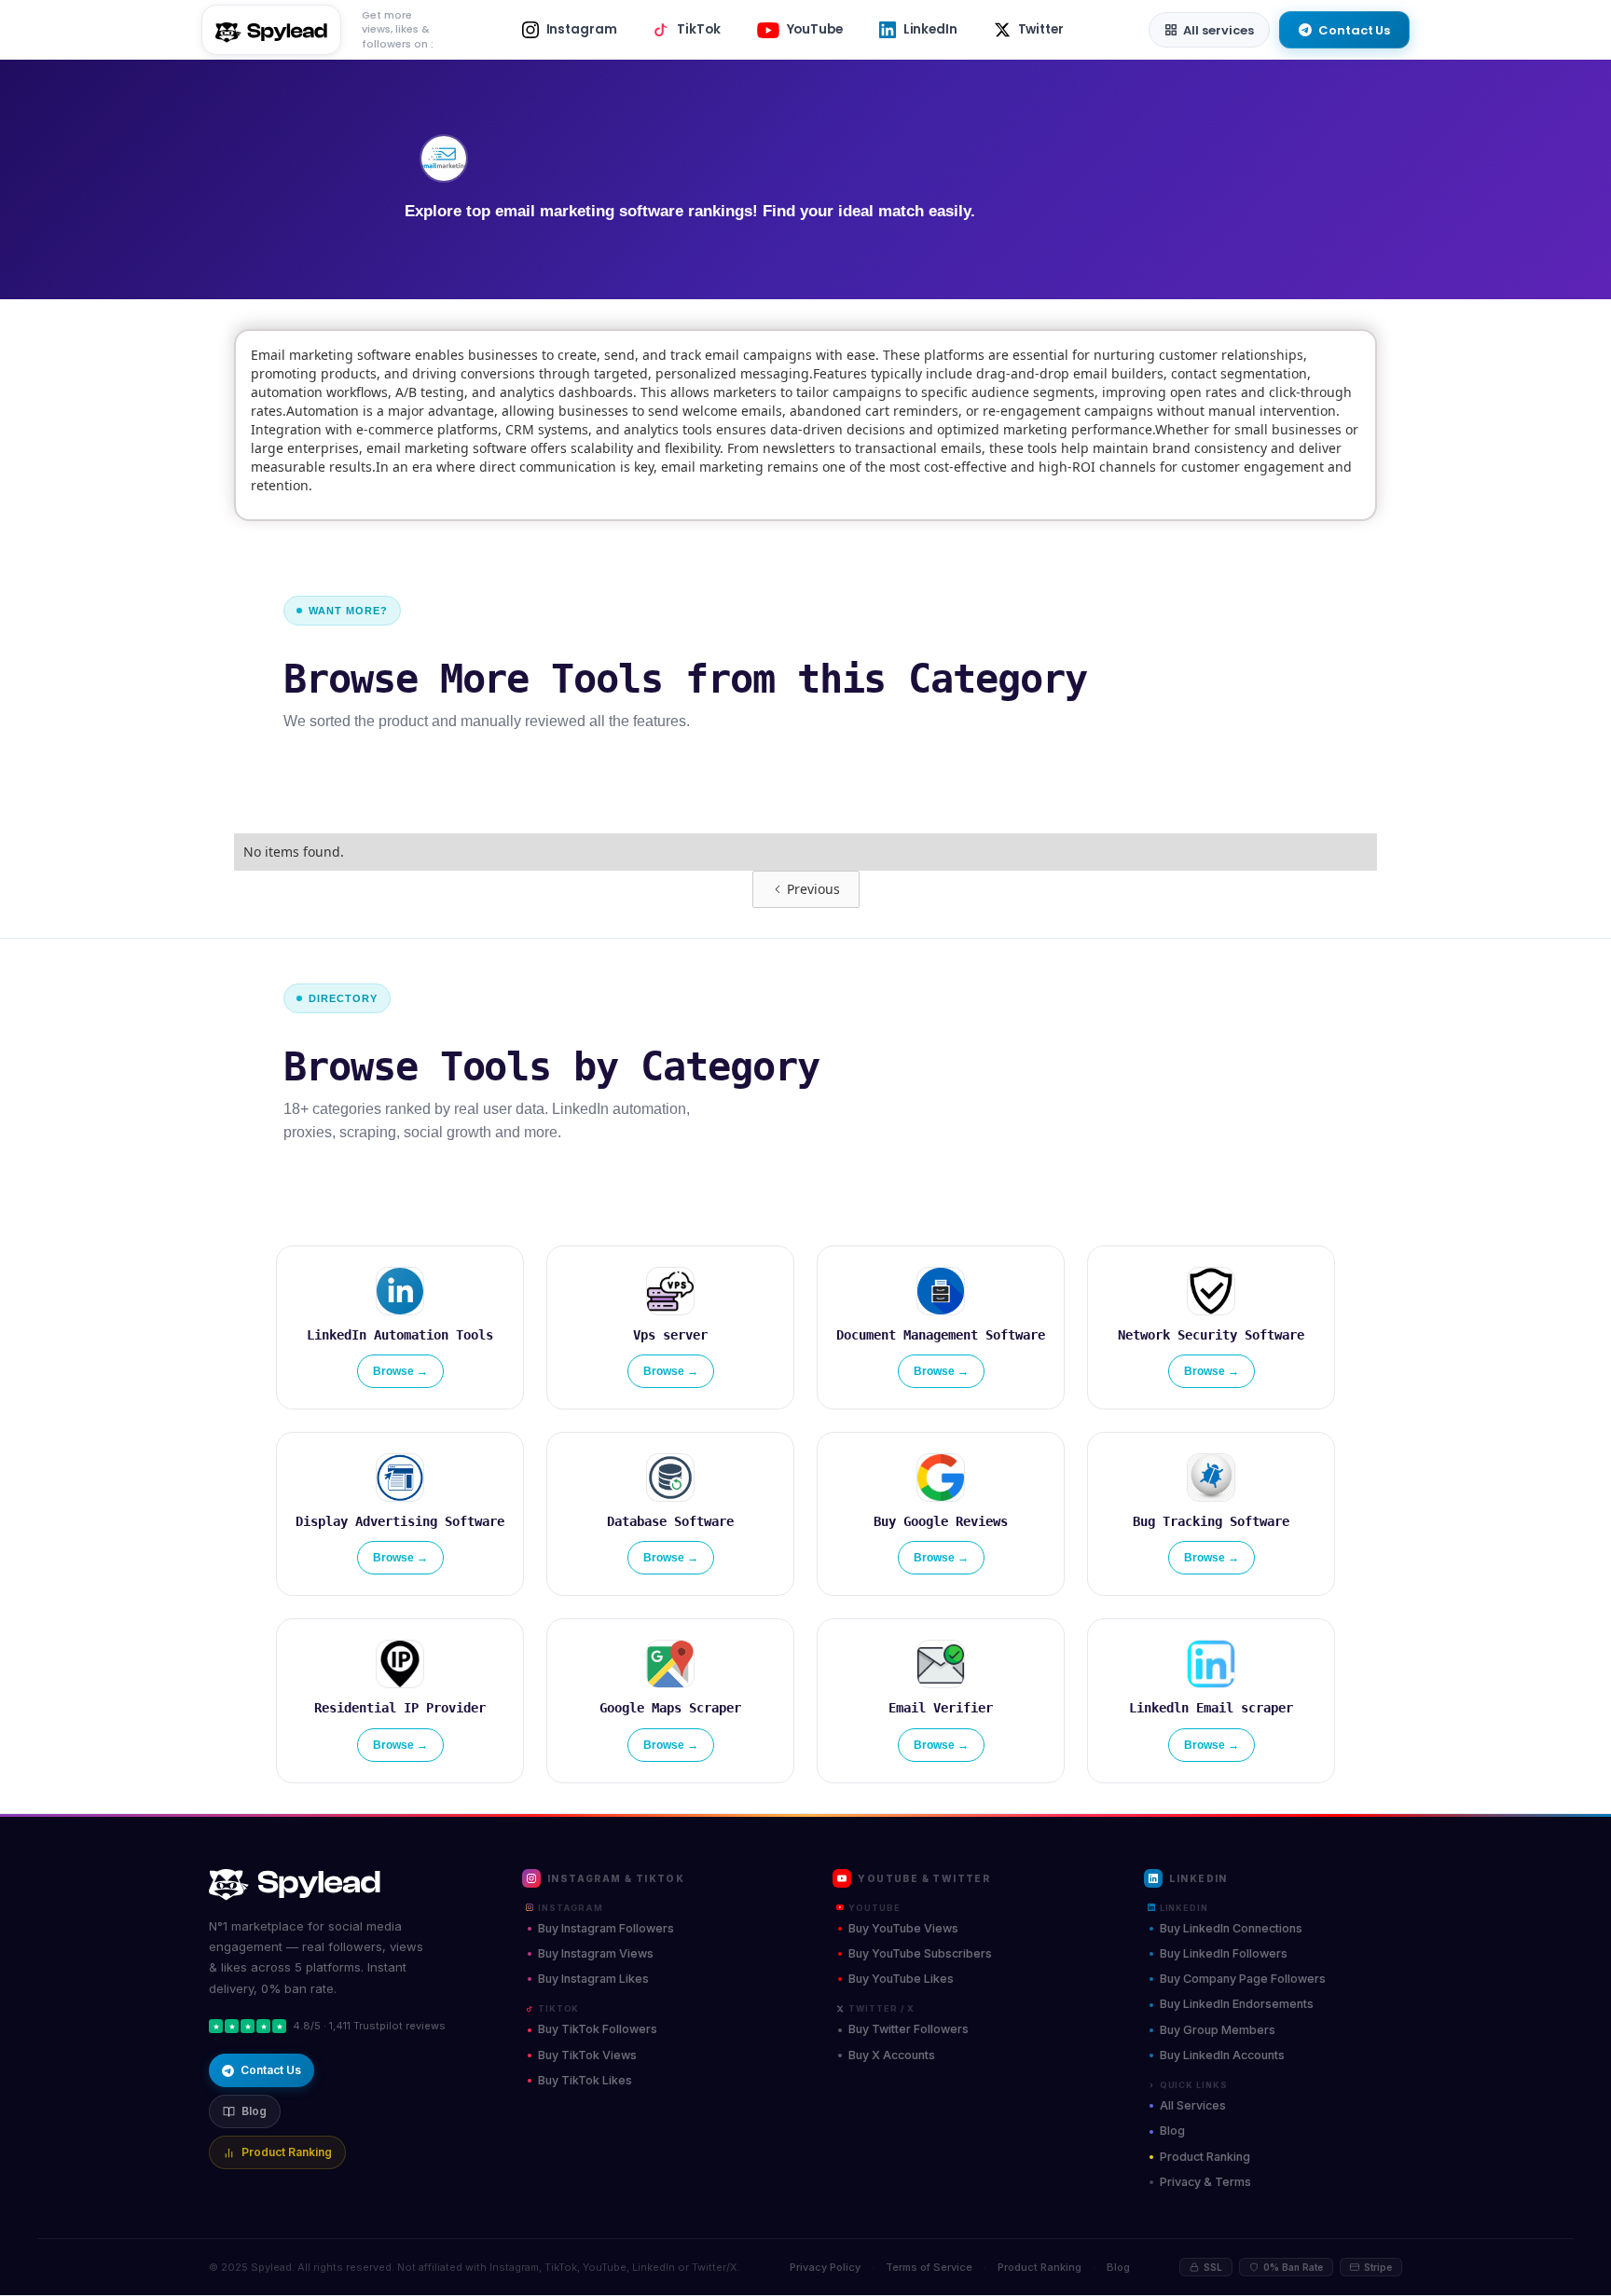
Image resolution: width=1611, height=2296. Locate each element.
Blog (254, 2111)
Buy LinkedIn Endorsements (1237, 2004)
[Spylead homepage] (339, 1885)
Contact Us (1354, 30)
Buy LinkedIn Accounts (1222, 2055)
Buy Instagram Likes (593, 1979)
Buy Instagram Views (596, 1953)
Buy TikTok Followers (598, 2029)
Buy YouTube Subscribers (920, 1953)
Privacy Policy (825, 2267)
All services (1219, 30)
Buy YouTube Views (903, 1928)
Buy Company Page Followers (1243, 1979)
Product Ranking (287, 2152)
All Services (1193, 2105)
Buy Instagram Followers (606, 1928)
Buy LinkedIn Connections (1231, 1928)
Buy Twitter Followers (909, 2029)
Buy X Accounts (892, 2055)
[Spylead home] (271, 30)
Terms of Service (929, 2267)
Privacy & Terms (1205, 2182)
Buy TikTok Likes (585, 2080)
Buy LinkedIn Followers (1224, 1953)
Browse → (400, 1371)
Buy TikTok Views (587, 2055)
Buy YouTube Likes (901, 1979)
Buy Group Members (1218, 2030)
